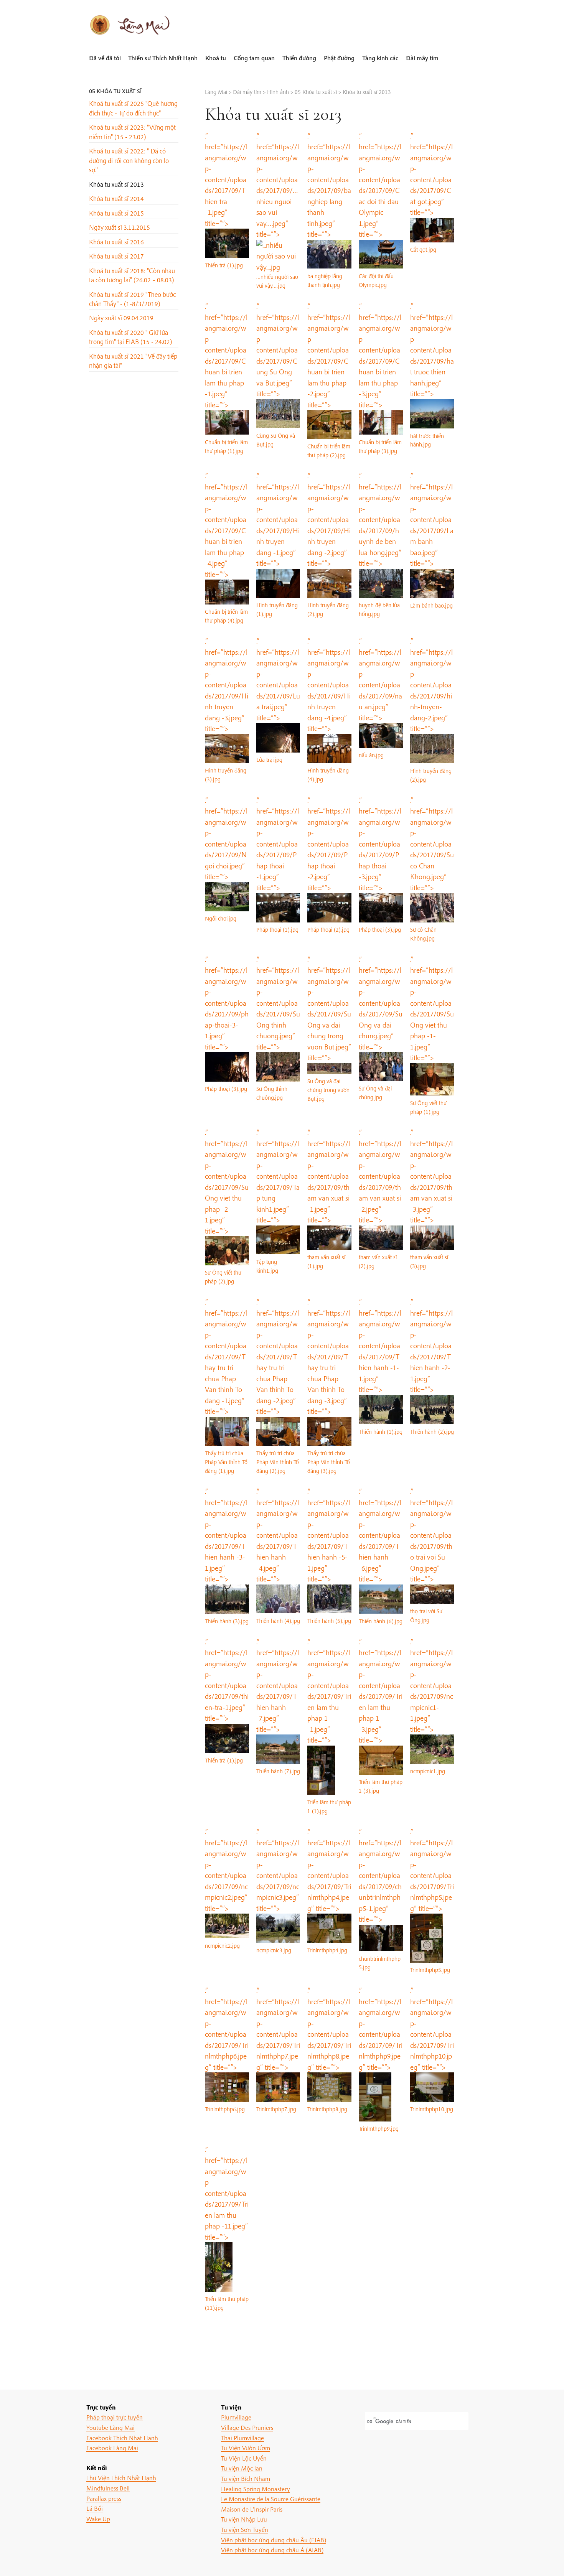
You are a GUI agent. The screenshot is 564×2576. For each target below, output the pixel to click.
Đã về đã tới (105, 58)
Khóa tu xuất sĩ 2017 (116, 256)
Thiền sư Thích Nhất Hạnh (163, 58)
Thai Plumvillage (242, 2438)
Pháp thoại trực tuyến (115, 2417)
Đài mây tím (422, 58)
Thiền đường (299, 58)
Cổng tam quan (254, 58)
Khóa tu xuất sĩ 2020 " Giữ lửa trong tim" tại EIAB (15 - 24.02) (131, 337)
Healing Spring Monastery (256, 2489)
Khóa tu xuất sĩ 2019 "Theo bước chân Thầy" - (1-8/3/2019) (132, 299)
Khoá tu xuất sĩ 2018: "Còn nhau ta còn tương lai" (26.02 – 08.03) (132, 275)
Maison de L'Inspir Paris (252, 2509)
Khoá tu (216, 58)
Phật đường (339, 58)
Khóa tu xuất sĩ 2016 (116, 242)
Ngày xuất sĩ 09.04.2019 (121, 318)
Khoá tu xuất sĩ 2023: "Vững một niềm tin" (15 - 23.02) (132, 132)
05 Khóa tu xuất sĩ (115, 91)
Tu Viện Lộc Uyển (244, 2458)
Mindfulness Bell (108, 2488)
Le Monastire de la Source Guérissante (271, 2499)
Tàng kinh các (380, 58)
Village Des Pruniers (247, 2427)
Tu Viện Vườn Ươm (246, 2448)
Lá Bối (95, 2508)
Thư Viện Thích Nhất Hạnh (121, 2478)
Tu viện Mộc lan (242, 2468)
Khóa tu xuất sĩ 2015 (116, 213)
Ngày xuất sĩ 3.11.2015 (120, 227)
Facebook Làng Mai (112, 2448)
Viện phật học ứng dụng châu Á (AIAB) (272, 2550)
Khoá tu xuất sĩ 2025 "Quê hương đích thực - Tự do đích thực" (133, 108)
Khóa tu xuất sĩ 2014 (116, 198)
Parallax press (104, 2498)
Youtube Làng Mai (110, 2427)
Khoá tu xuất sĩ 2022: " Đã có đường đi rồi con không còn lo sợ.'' (129, 160)
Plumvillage (236, 2417)
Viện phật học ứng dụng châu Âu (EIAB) (274, 2540)
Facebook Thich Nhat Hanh (122, 2438)
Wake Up (98, 2519)
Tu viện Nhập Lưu (244, 2519)
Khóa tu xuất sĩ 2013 (116, 184)
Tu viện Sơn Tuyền (245, 2529)
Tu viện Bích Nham (246, 2478)
